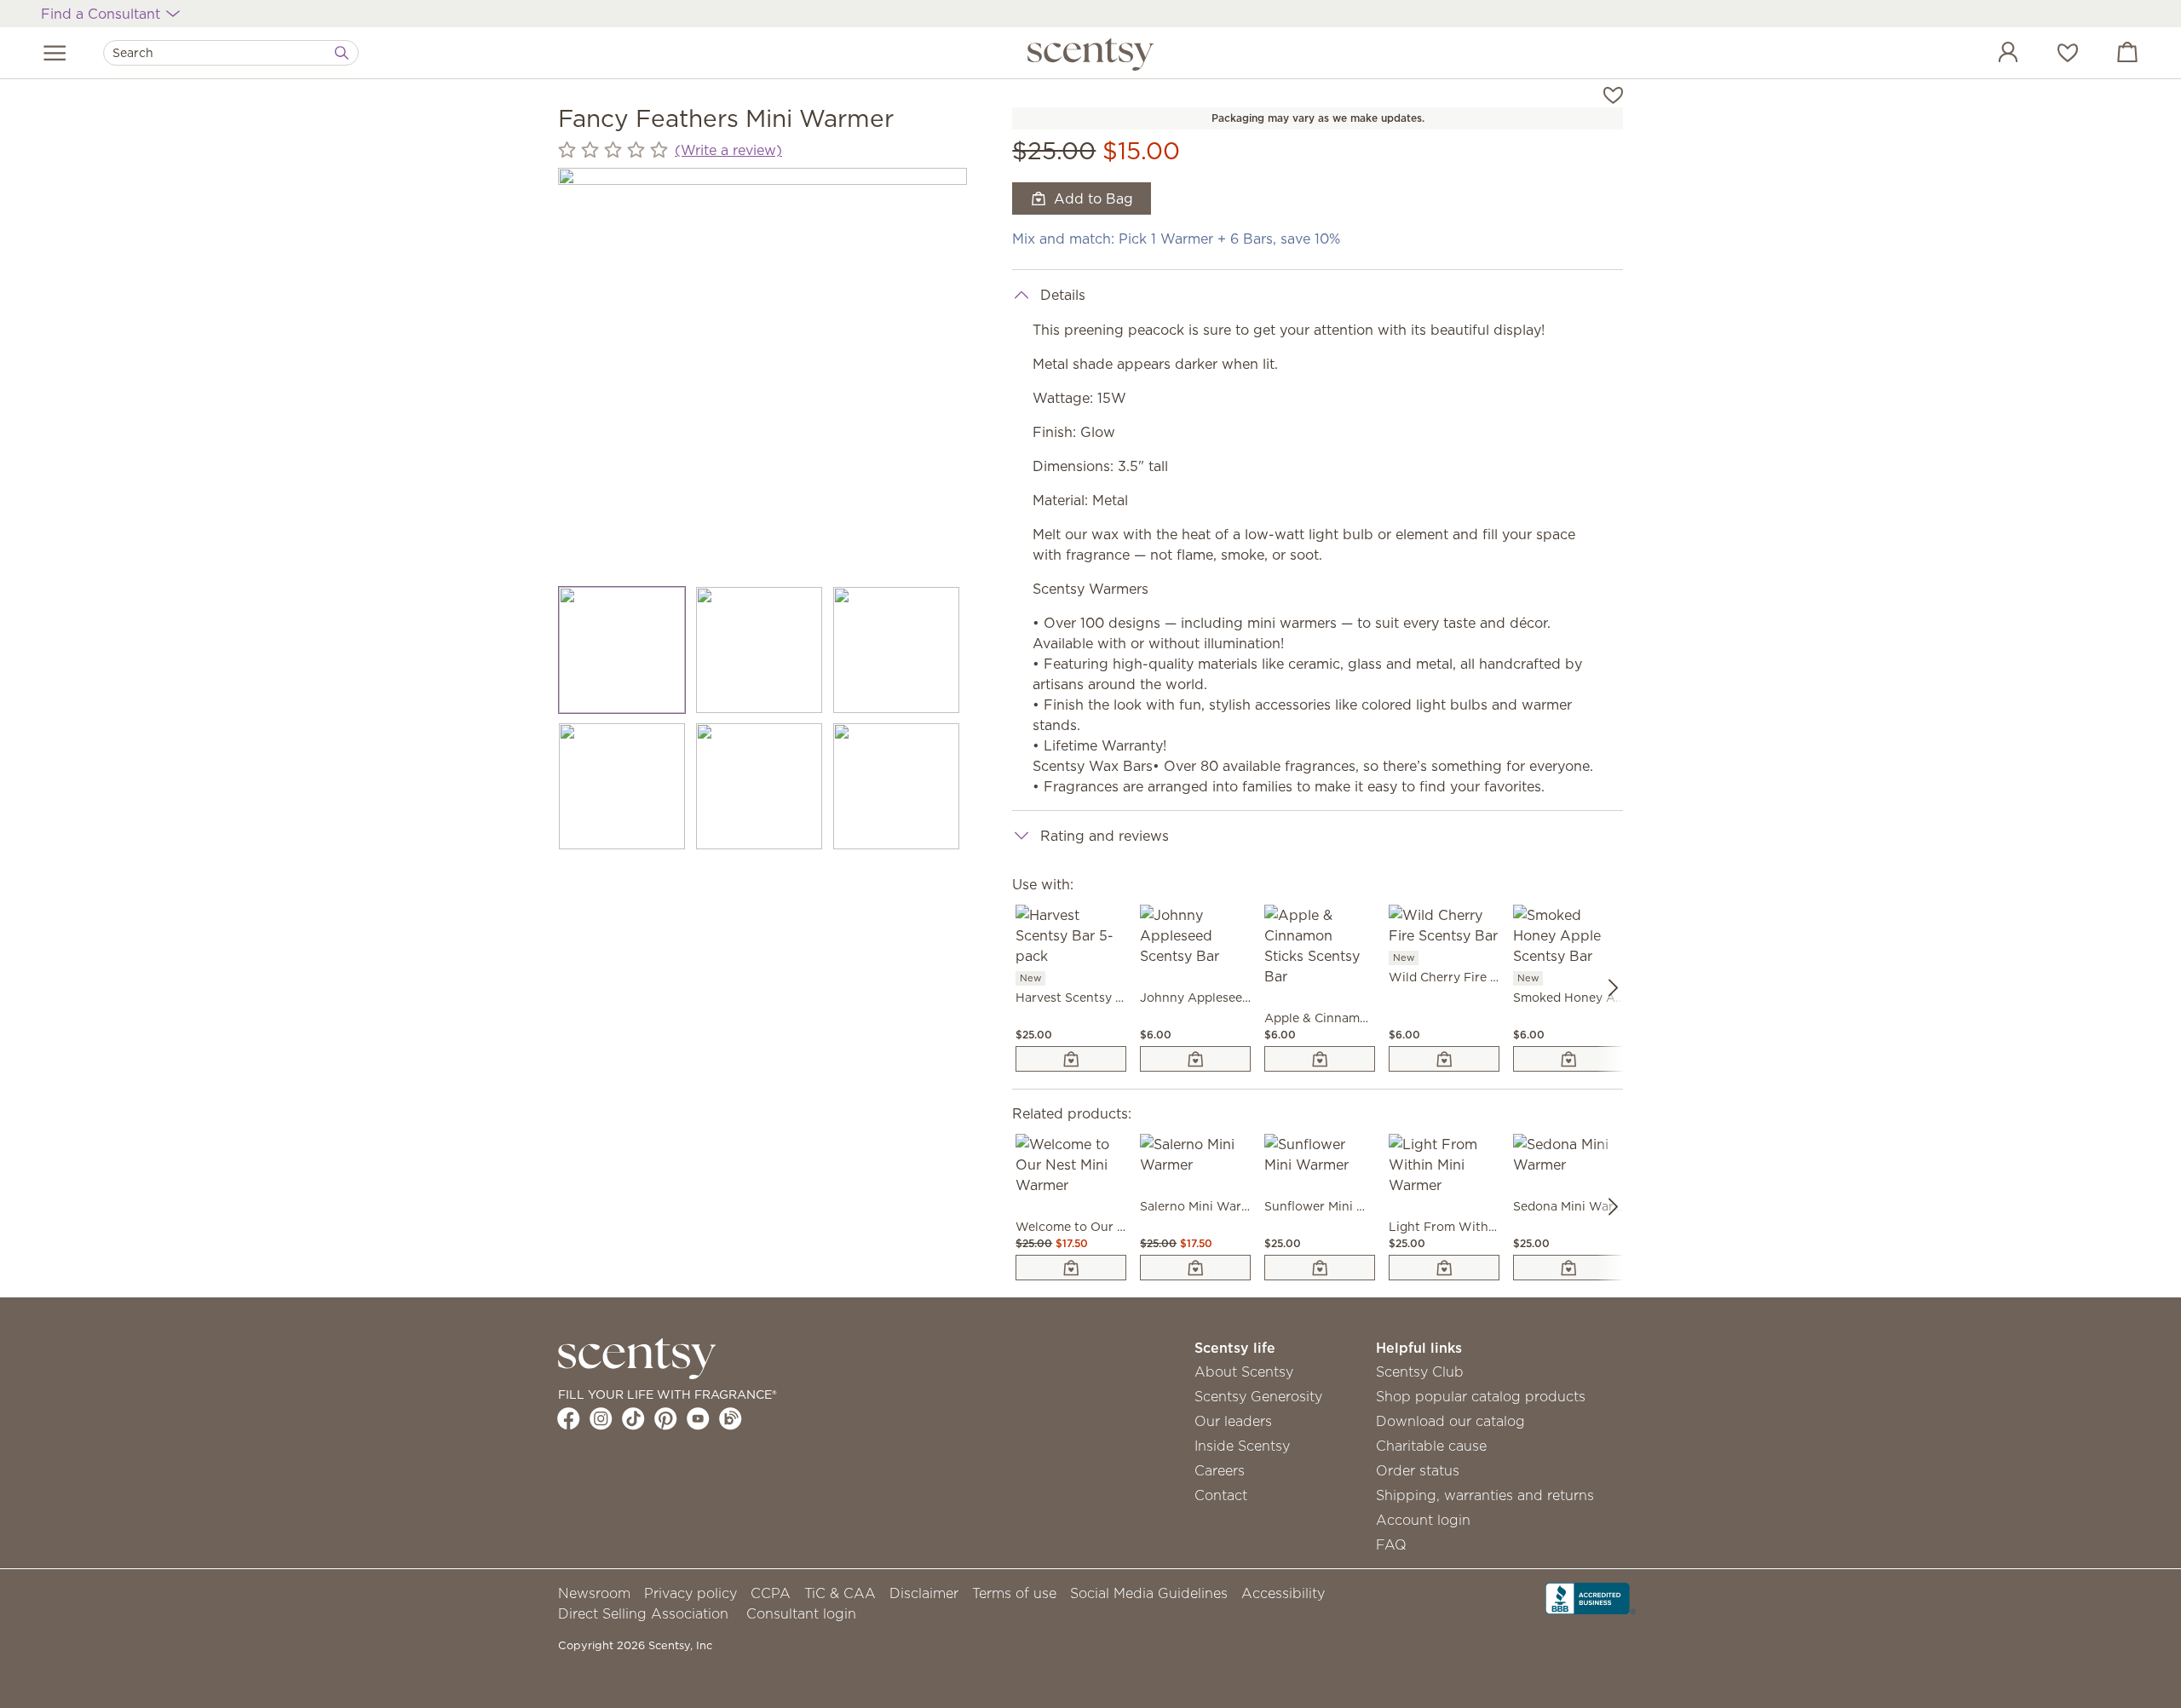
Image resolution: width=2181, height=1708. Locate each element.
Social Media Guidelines (1149, 1593)
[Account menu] (1991, 55)
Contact (1221, 1495)
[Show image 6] (897, 786)
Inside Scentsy (1242, 1446)
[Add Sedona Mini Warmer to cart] (1568, 1268)
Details (1063, 295)
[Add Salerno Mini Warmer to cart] (1195, 1268)
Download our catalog (1450, 1421)
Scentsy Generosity (1258, 1396)
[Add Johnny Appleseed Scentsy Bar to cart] (1195, 1059)
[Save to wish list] (1613, 94)
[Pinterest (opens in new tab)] (666, 1418)
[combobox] (231, 53)
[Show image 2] (760, 650)
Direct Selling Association (643, 1613)
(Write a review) (728, 150)
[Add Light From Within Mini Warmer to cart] (1444, 1268)
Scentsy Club (1420, 1372)
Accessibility (1283, 1593)
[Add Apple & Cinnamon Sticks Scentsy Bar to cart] (1320, 1059)
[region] (762, 372)
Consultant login (801, 1613)
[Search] (342, 53)
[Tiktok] (633, 1418)
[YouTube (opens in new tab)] (698, 1418)
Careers (1220, 1470)
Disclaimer (924, 1593)
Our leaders (1233, 1421)
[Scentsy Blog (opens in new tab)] (731, 1418)
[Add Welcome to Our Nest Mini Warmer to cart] (1071, 1268)
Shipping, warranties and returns (1485, 1495)
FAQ (1391, 1544)
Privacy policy (691, 1593)
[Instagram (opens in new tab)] (601, 1418)
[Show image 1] (622, 650)
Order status (1418, 1470)
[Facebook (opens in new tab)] (569, 1418)
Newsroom (594, 1593)
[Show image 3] (897, 650)
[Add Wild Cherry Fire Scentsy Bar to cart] (1444, 1059)
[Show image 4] (622, 786)
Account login (1423, 1520)
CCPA (771, 1593)
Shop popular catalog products (1481, 1396)
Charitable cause (1431, 1446)
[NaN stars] (613, 150)
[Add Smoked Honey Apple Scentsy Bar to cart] (1568, 1059)
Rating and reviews (1105, 836)
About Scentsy (1244, 1372)
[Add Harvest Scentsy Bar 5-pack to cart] (1071, 1059)
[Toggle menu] (55, 53)
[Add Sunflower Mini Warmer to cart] (1320, 1268)
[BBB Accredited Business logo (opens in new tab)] (1591, 1597)
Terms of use (1014, 1593)
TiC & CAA (840, 1593)
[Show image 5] (760, 786)
